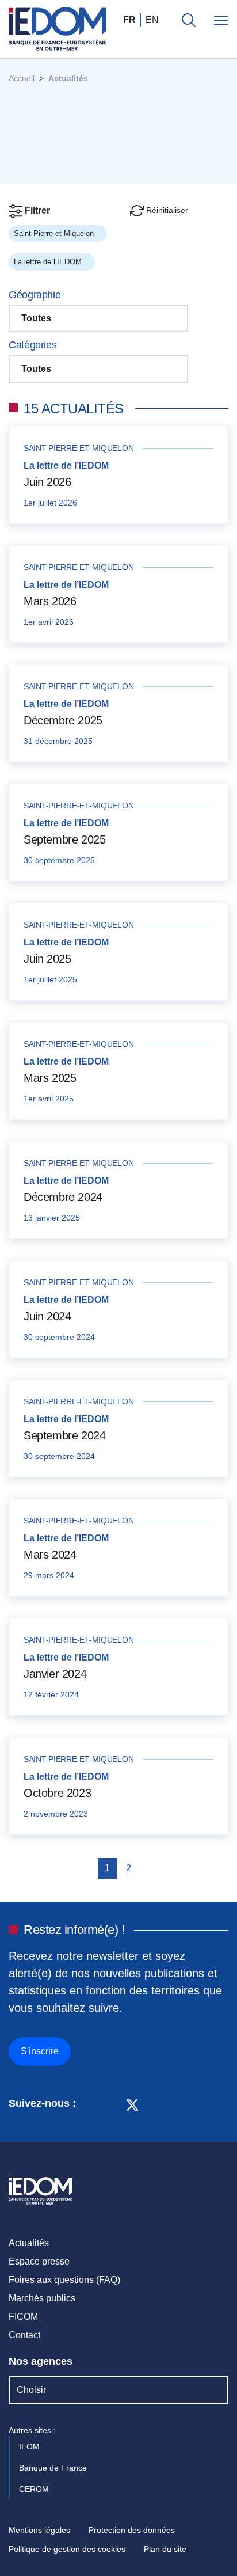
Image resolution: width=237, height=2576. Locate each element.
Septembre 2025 (64, 839)
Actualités (29, 2243)
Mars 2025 (50, 1078)
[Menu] (221, 20)
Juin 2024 (47, 1316)
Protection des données (132, 2530)
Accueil (22, 78)
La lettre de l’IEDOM (49, 262)
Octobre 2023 (57, 1793)
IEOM (30, 2446)
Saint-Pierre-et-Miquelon (55, 233)
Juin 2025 (47, 959)
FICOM (23, 2317)
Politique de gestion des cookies (67, 2549)
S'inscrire (40, 2051)
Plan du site (165, 2549)
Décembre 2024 (63, 1197)
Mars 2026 (50, 601)
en (152, 20)
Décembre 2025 (63, 720)
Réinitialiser (166, 210)
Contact (24, 2335)
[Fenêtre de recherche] (189, 20)
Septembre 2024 (64, 1435)
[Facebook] (111, 2104)
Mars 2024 (50, 1555)
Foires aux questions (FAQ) (64, 2280)
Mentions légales (39, 2530)
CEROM (35, 2489)
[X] (132, 2104)
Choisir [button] (31, 2390)
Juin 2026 (47, 482)
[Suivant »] (148, 1868)
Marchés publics (42, 2298)
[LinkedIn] (91, 2104)
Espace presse (39, 2261)
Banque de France (54, 2468)
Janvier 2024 (55, 1674)
